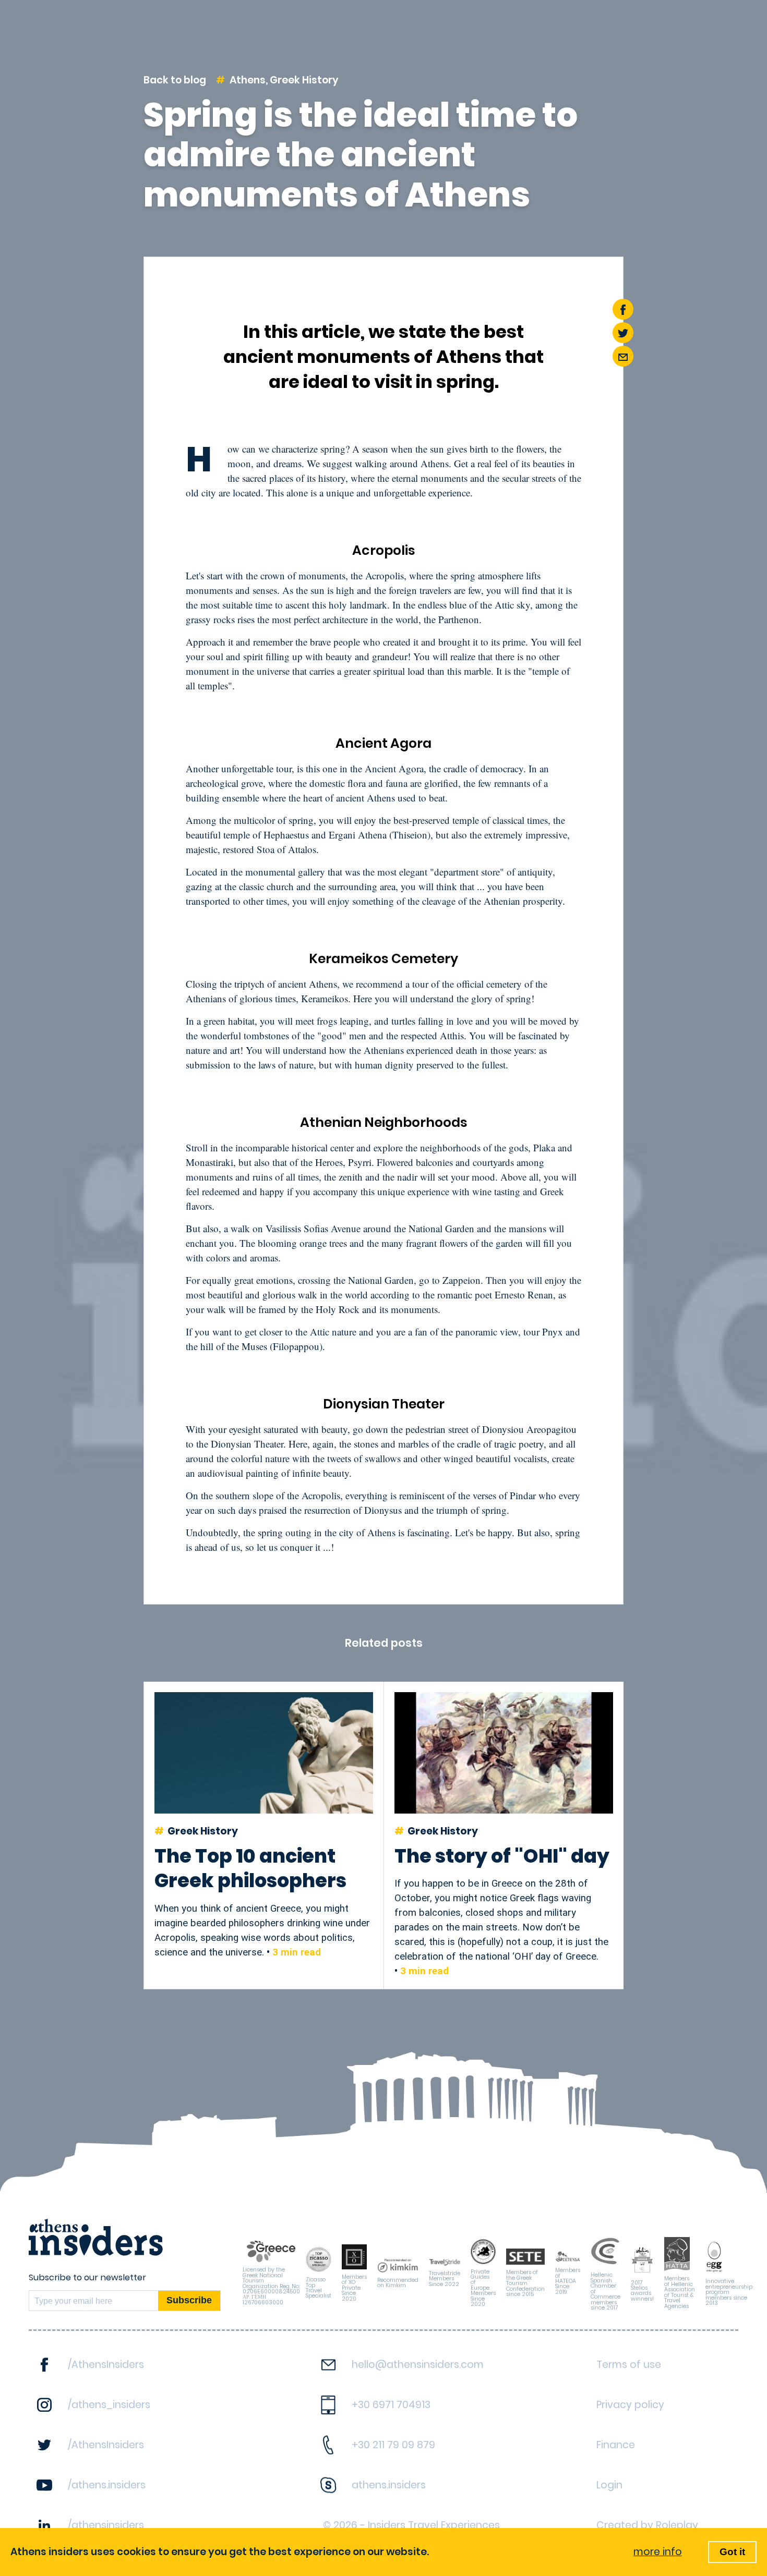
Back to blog (175, 80)
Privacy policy (630, 2405)
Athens (248, 80)
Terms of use (629, 2365)
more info (658, 2552)
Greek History (304, 80)
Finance (616, 2445)
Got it (732, 2552)
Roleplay (677, 2525)
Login (609, 2485)
